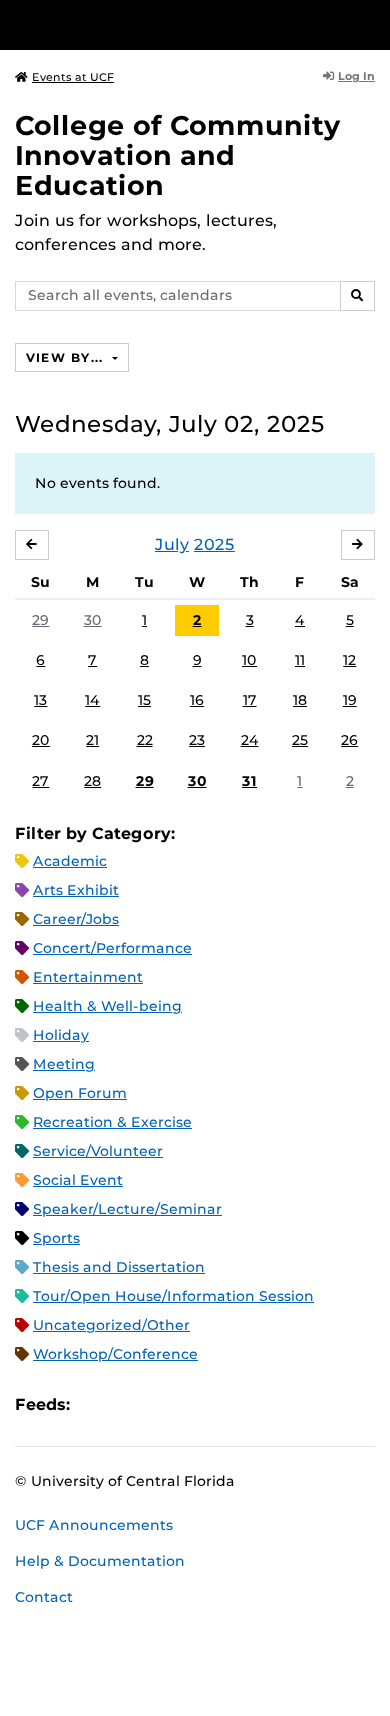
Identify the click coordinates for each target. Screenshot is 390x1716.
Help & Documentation (100, 1561)
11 (300, 660)
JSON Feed (232, 1405)
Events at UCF (73, 77)
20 (41, 740)
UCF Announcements (94, 1525)
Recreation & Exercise (112, 1122)
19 (350, 700)
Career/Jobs (76, 919)
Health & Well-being (107, 1006)
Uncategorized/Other (111, 1325)
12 (349, 660)
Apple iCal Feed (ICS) (96, 1405)
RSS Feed (164, 1405)
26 (349, 740)
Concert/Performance (112, 948)
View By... (67, 357)
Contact (44, 1597)
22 (145, 740)
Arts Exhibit (76, 890)
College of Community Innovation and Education (178, 155)
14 (92, 700)
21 (92, 740)
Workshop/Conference (115, 1354)
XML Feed (198, 1405)
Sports (56, 1238)
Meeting (64, 1064)
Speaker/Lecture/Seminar (127, 1209)
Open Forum (80, 1093)
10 (249, 660)
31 (249, 781)
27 (40, 781)
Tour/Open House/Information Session (173, 1296)
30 (93, 620)
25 (300, 740)
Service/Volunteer (98, 1151)
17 (250, 700)
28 (92, 781)
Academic (70, 861)
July (172, 544)
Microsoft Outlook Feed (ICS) (130, 1405)
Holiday (61, 1035)
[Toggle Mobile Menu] (370, 23)
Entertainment (88, 977)
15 (144, 700)
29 (40, 620)
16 (197, 700)
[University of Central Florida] (152, 24)
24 (250, 740)
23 (197, 740)
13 (40, 700)
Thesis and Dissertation (119, 1267)
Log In (356, 76)
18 (300, 700)
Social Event (78, 1180)
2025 (214, 544)
